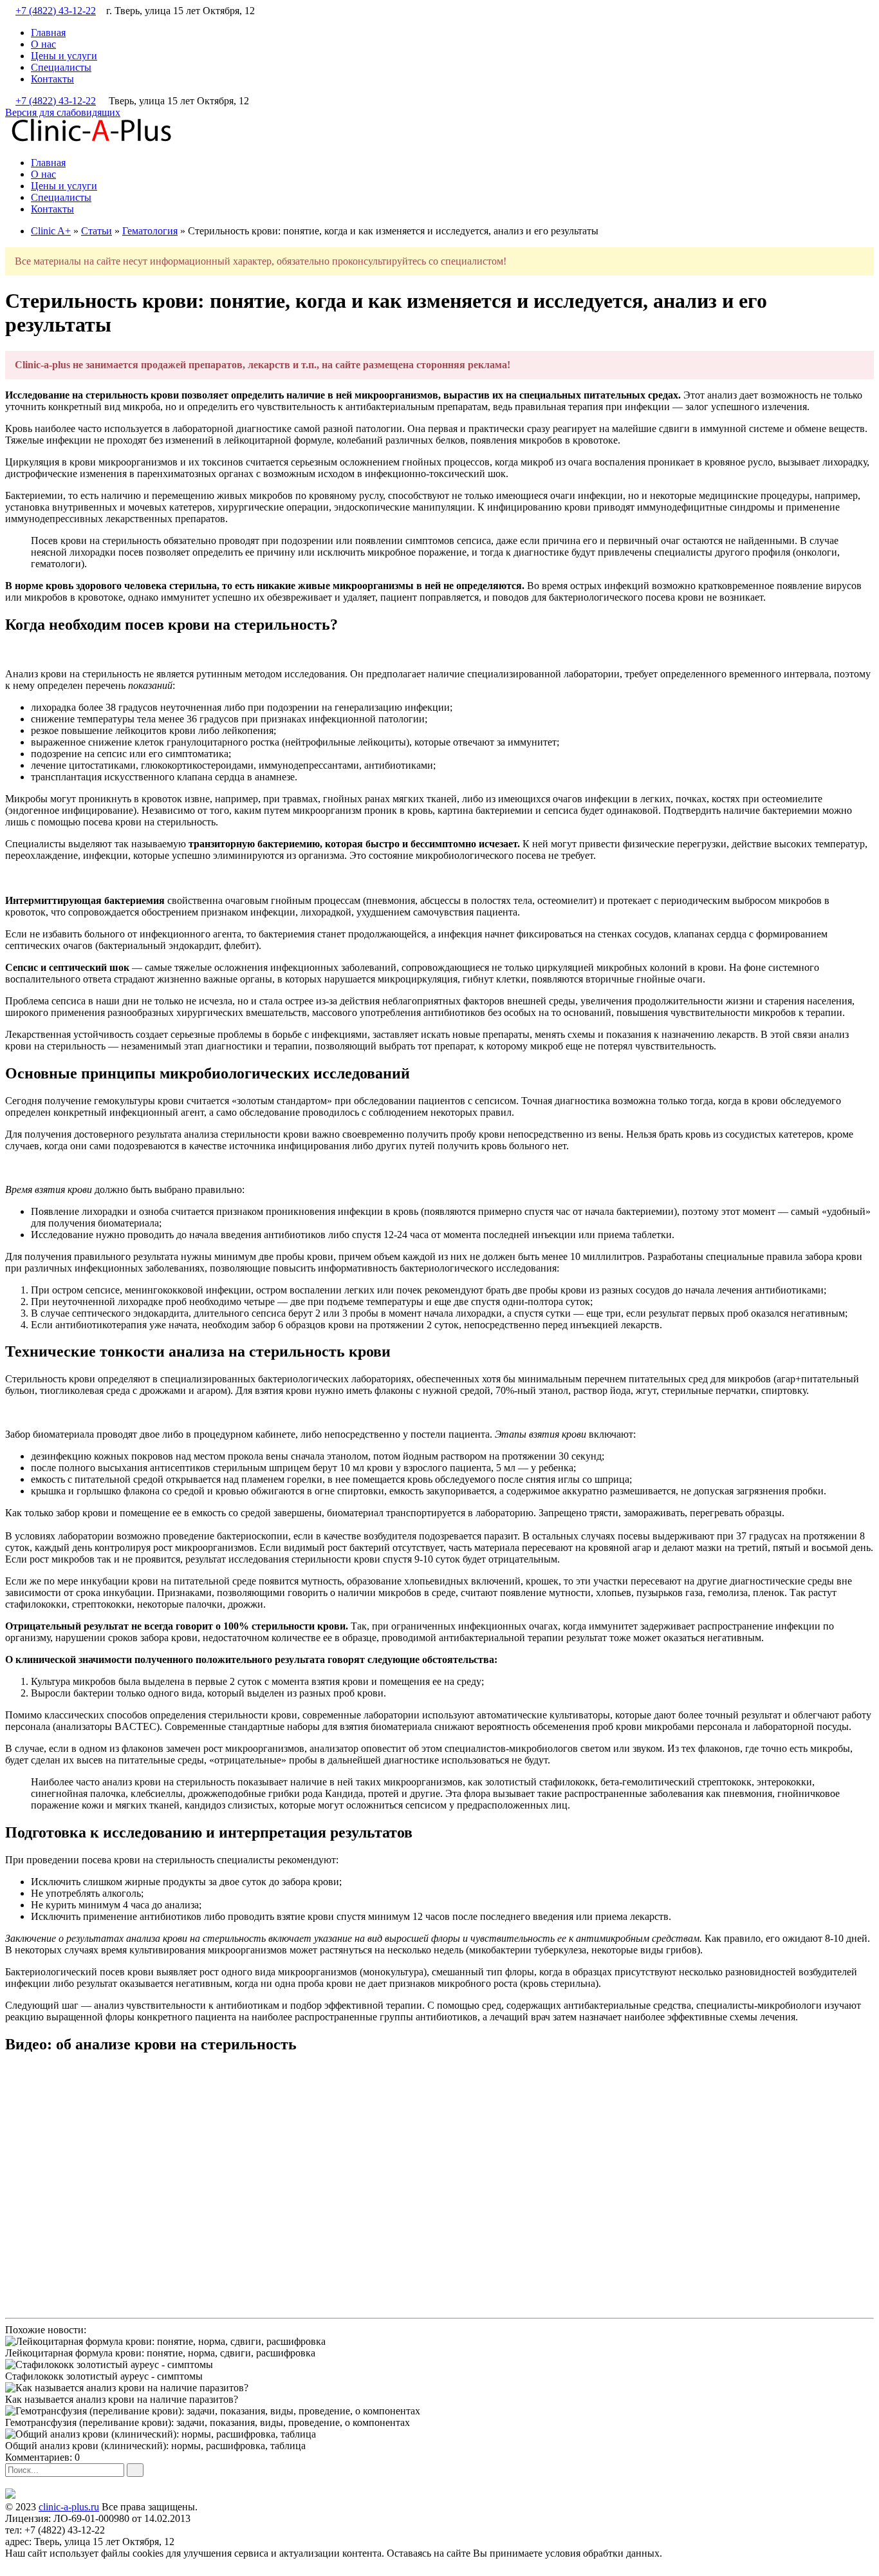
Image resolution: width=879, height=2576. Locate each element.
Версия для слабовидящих (63, 112)
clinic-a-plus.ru (69, 2507)
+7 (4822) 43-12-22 (56, 11)
